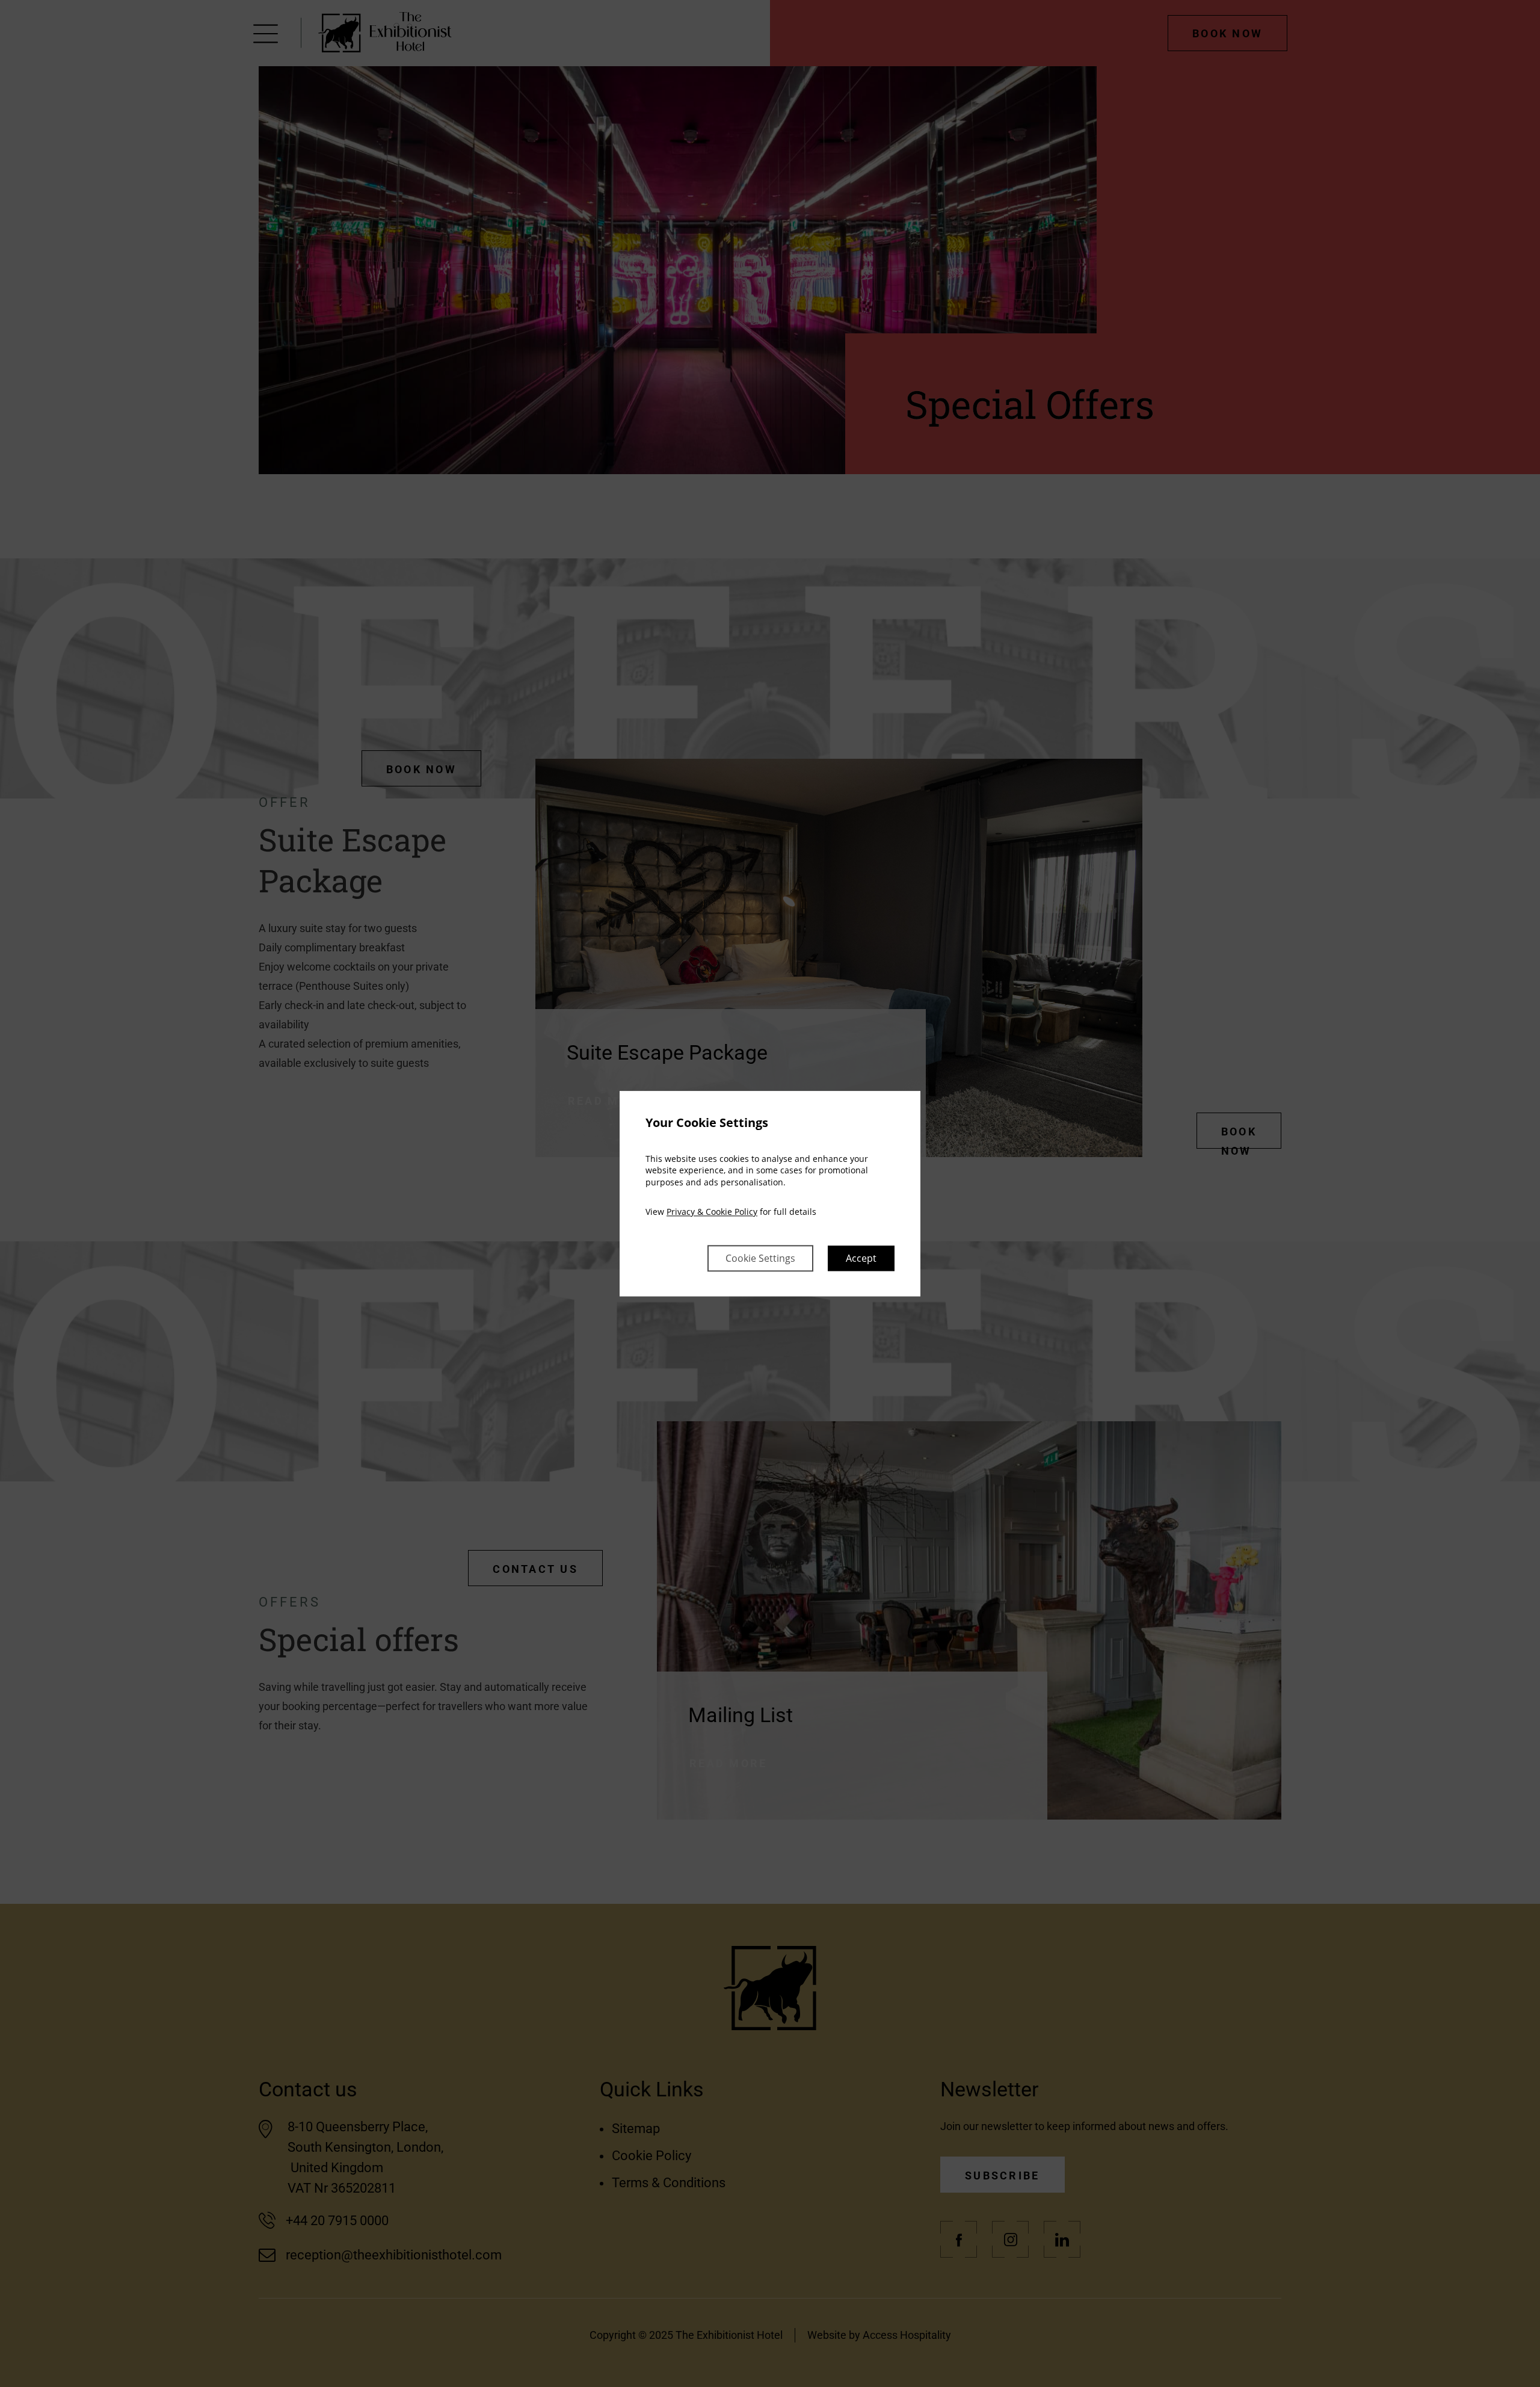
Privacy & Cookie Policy (712, 1212)
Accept (861, 1258)
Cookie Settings (760, 1258)
